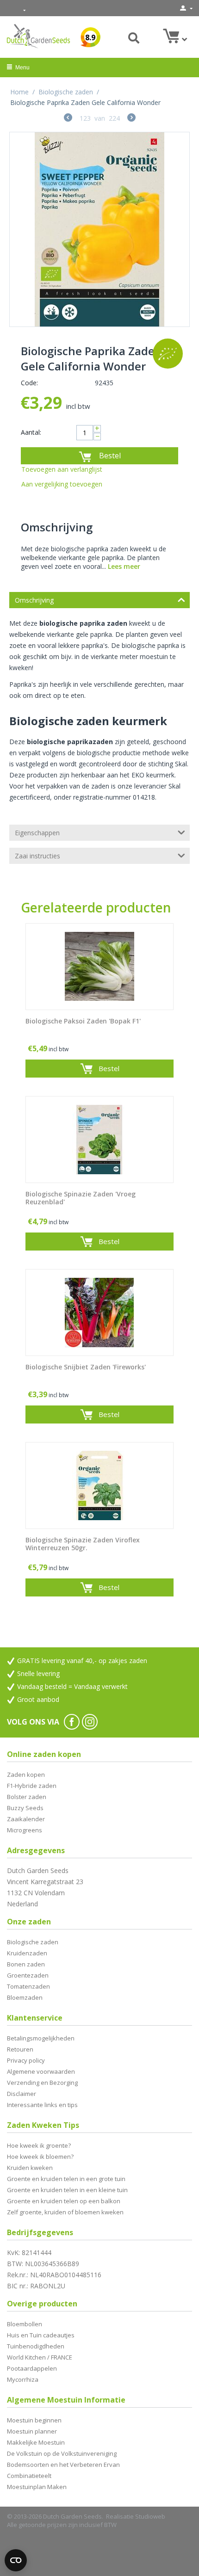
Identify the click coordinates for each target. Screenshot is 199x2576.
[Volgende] (131, 119)
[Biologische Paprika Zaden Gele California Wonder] (99, 229)
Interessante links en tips (42, 2105)
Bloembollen (25, 2324)
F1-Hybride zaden (32, 1786)
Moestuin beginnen (34, 2420)
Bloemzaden (25, 1997)
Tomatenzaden (28, 1986)
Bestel (110, 456)
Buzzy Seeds (25, 1808)
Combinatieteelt (29, 2476)
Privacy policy (26, 2060)
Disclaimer (22, 2094)
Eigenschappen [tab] (37, 833)
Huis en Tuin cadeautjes (41, 2335)
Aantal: (31, 432)
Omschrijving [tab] (34, 600)
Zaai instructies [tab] (37, 856)
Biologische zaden (66, 92)
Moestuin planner (32, 2431)
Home (19, 92)
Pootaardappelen (32, 2368)
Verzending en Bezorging (42, 2083)
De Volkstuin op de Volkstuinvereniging (62, 2453)
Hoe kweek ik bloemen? (40, 2157)
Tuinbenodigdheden (36, 2346)
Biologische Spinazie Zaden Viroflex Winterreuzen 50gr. (83, 1544)
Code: (29, 383)
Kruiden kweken (30, 2168)
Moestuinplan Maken (37, 2487)
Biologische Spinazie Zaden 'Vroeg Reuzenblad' (81, 1198)
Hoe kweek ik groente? (39, 2145)
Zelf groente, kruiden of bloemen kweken (65, 2212)
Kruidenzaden (27, 1953)
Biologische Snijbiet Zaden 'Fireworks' (86, 1367)
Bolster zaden (27, 1797)
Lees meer (124, 566)
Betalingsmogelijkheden (41, 2038)
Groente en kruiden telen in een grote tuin (66, 2179)
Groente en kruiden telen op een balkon (64, 2201)
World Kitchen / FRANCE (40, 2357)
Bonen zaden (26, 1964)
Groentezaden (28, 1975)
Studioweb (150, 2516)
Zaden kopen (26, 1775)
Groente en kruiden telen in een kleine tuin (67, 2190)
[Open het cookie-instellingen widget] (16, 2560)
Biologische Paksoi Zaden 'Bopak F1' (83, 1021)
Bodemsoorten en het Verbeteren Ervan (63, 2465)
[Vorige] (68, 119)
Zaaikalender (26, 1819)
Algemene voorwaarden (41, 2071)
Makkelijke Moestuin (36, 2442)
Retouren (20, 2049)
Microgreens (25, 1830)
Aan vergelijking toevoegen (62, 484)
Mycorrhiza (23, 2379)
